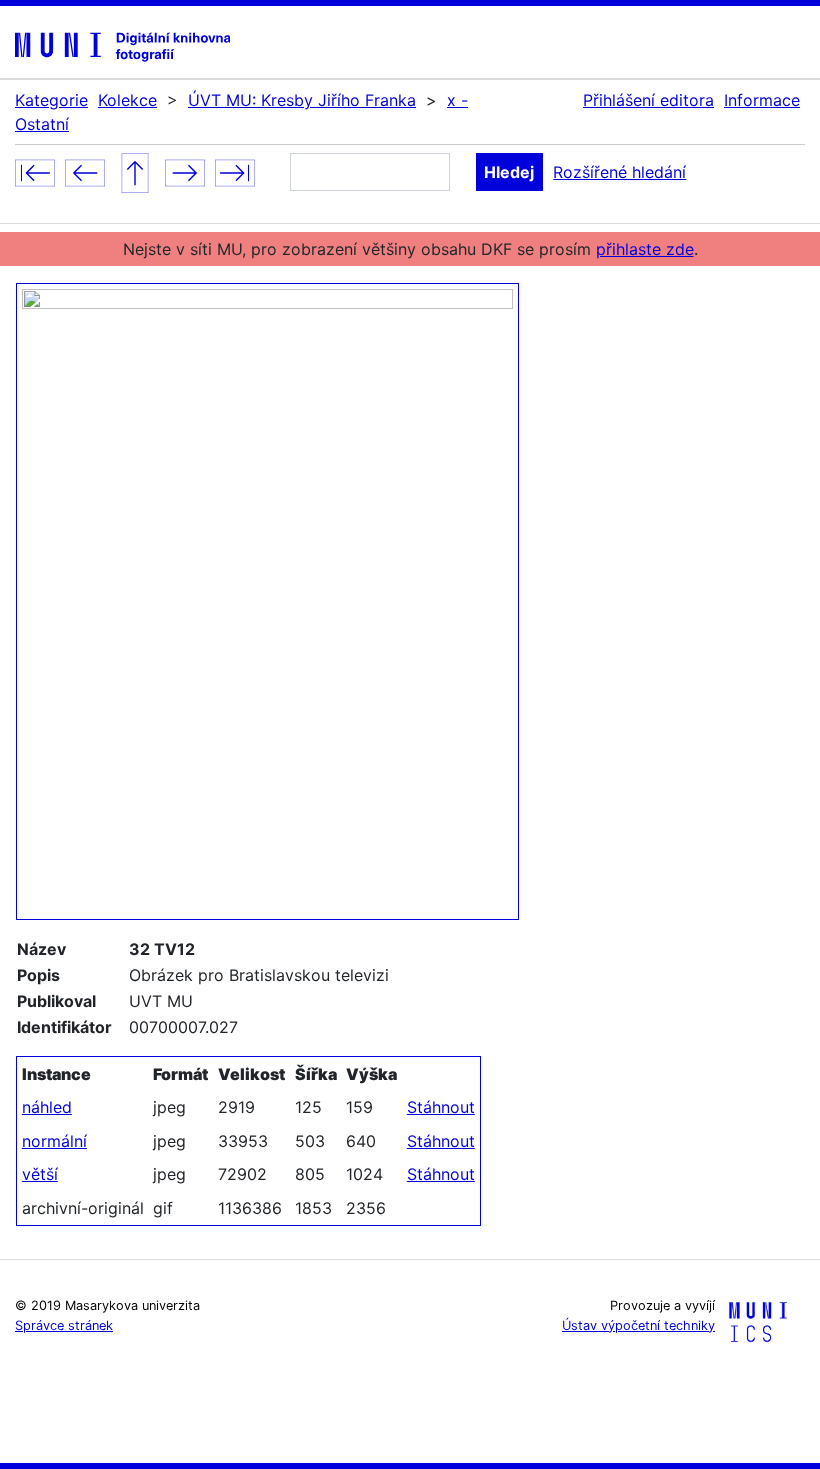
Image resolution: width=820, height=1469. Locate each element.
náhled (47, 1107)
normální (54, 1141)
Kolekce (127, 100)
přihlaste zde (645, 249)
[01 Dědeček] (35, 171)
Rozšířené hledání (619, 172)
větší (40, 1174)
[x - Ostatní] (135, 171)
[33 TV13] (185, 171)
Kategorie (51, 100)
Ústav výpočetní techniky (638, 1325)
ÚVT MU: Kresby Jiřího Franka (302, 100)
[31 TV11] (85, 171)
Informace (762, 100)
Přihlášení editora (648, 100)
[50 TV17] (235, 171)
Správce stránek (64, 1325)
